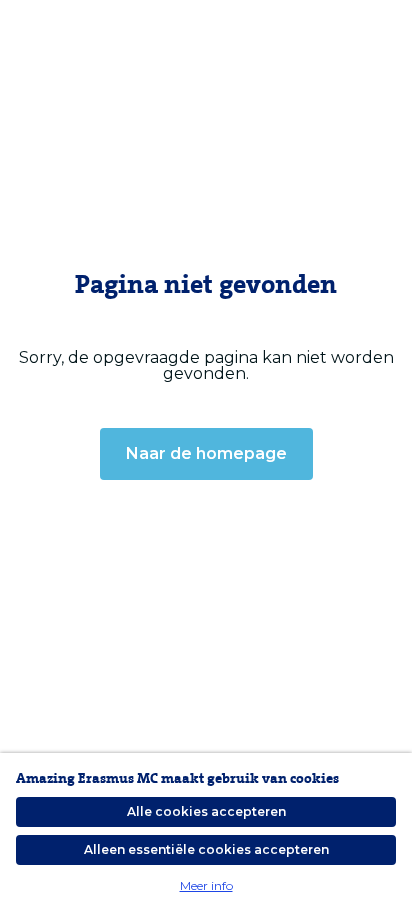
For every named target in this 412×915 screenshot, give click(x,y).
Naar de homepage (206, 453)
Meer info (206, 885)
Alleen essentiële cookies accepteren (206, 849)
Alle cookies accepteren (206, 811)
